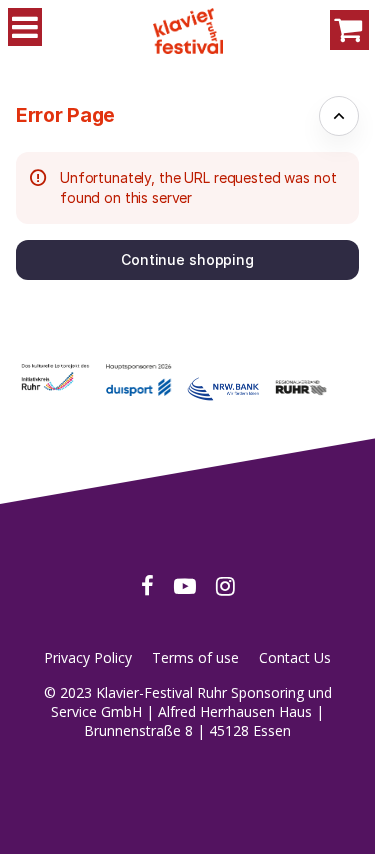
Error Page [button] (65, 115)
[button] (187, 260)
